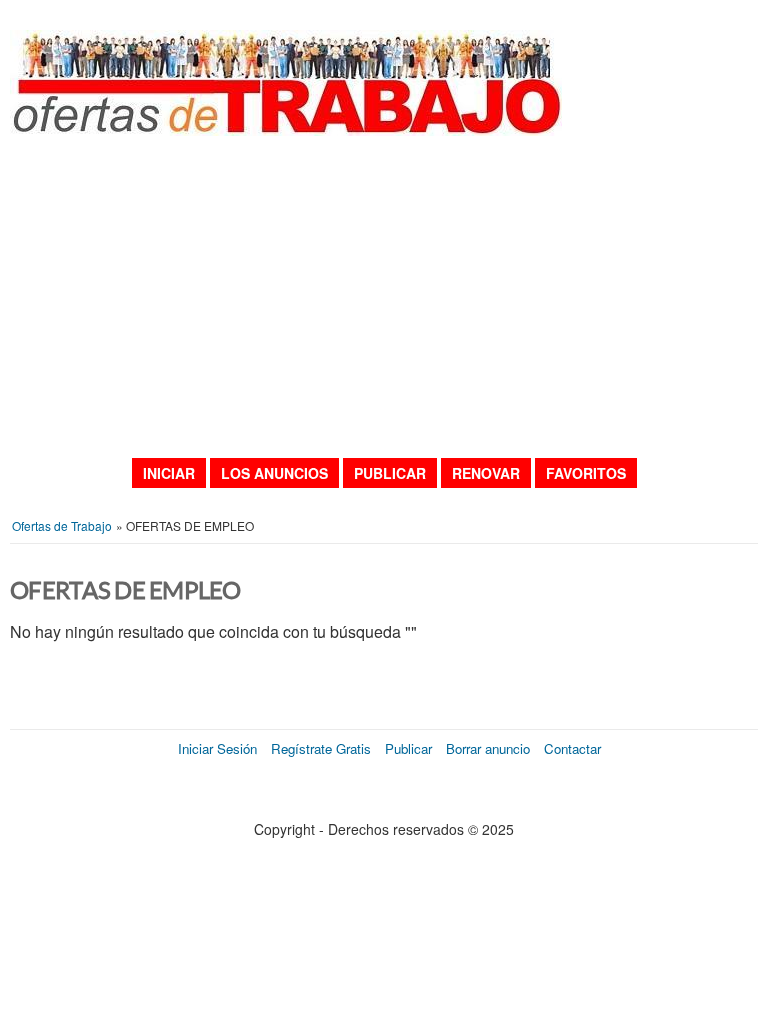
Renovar (486, 473)
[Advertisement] (384, 296)
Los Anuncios (274, 473)
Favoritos (586, 473)
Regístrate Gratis (321, 748)
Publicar (390, 473)
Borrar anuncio (488, 748)
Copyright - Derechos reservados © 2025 (384, 829)
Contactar (572, 748)
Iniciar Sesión (217, 748)
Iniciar (169, 473)
